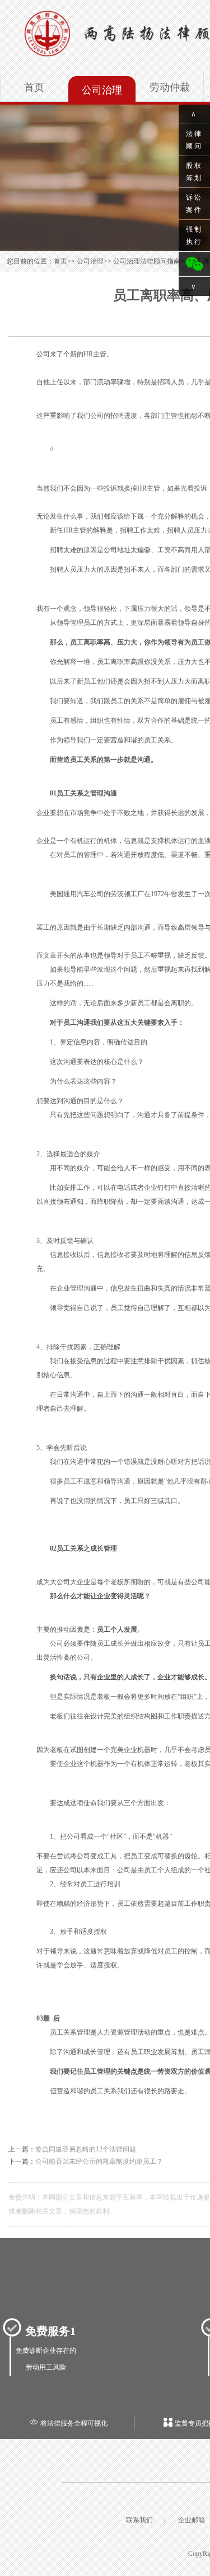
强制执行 (194, 236)
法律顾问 (194, 140)
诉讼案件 (194, 204)
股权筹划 (194, 172)
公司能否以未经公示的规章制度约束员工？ (99, 2161)
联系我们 (139, 2520)
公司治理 (102, 90)
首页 (34, 87)
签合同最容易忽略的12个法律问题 (86, 2149)
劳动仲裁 (170, 87)
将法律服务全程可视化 (68, 2423)
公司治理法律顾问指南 (147, 261)
